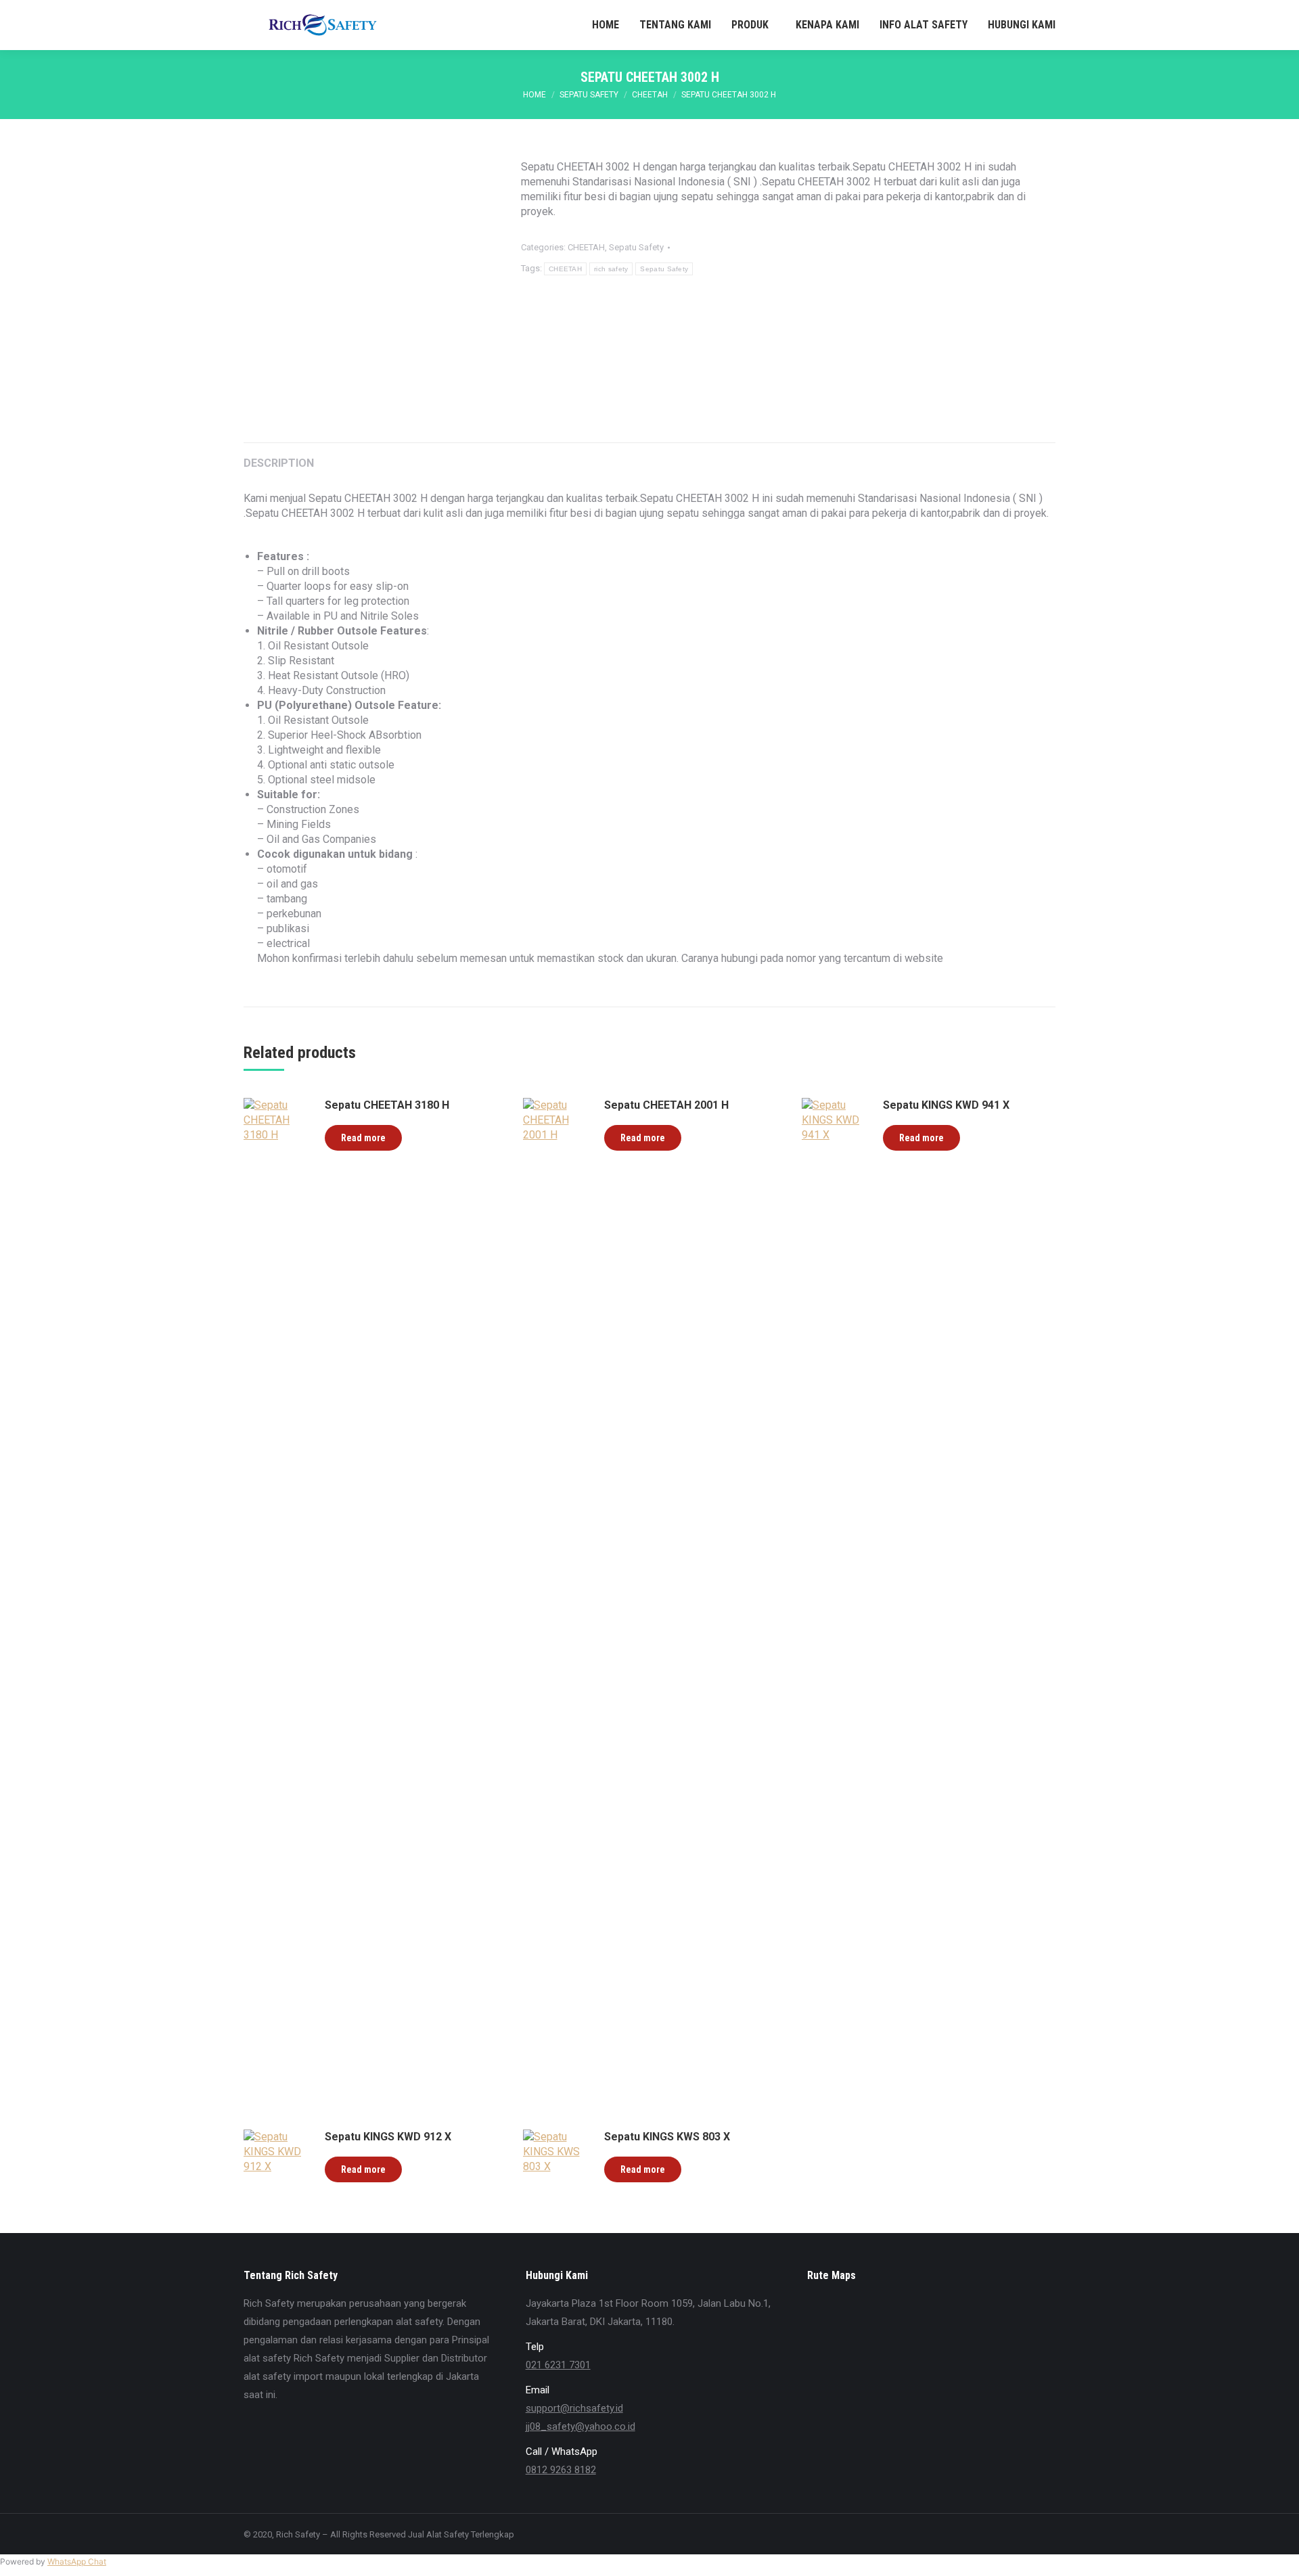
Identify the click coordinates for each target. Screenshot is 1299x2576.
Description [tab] (279, 463)
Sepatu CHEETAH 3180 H (387, 1105)
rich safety (611, 269)
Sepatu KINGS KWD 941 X (946, 1105)
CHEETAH (586, 247)
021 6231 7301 (558, 2365)
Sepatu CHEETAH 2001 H (666, 1105)
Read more (363, 1138)
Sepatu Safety (636, 247)
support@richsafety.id (574, 2408)
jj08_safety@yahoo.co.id (580, 2426)
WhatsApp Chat (77, 2561)
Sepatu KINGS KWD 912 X (388, 2137)
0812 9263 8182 (561, 2470)
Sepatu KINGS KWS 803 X (667, 2137)
